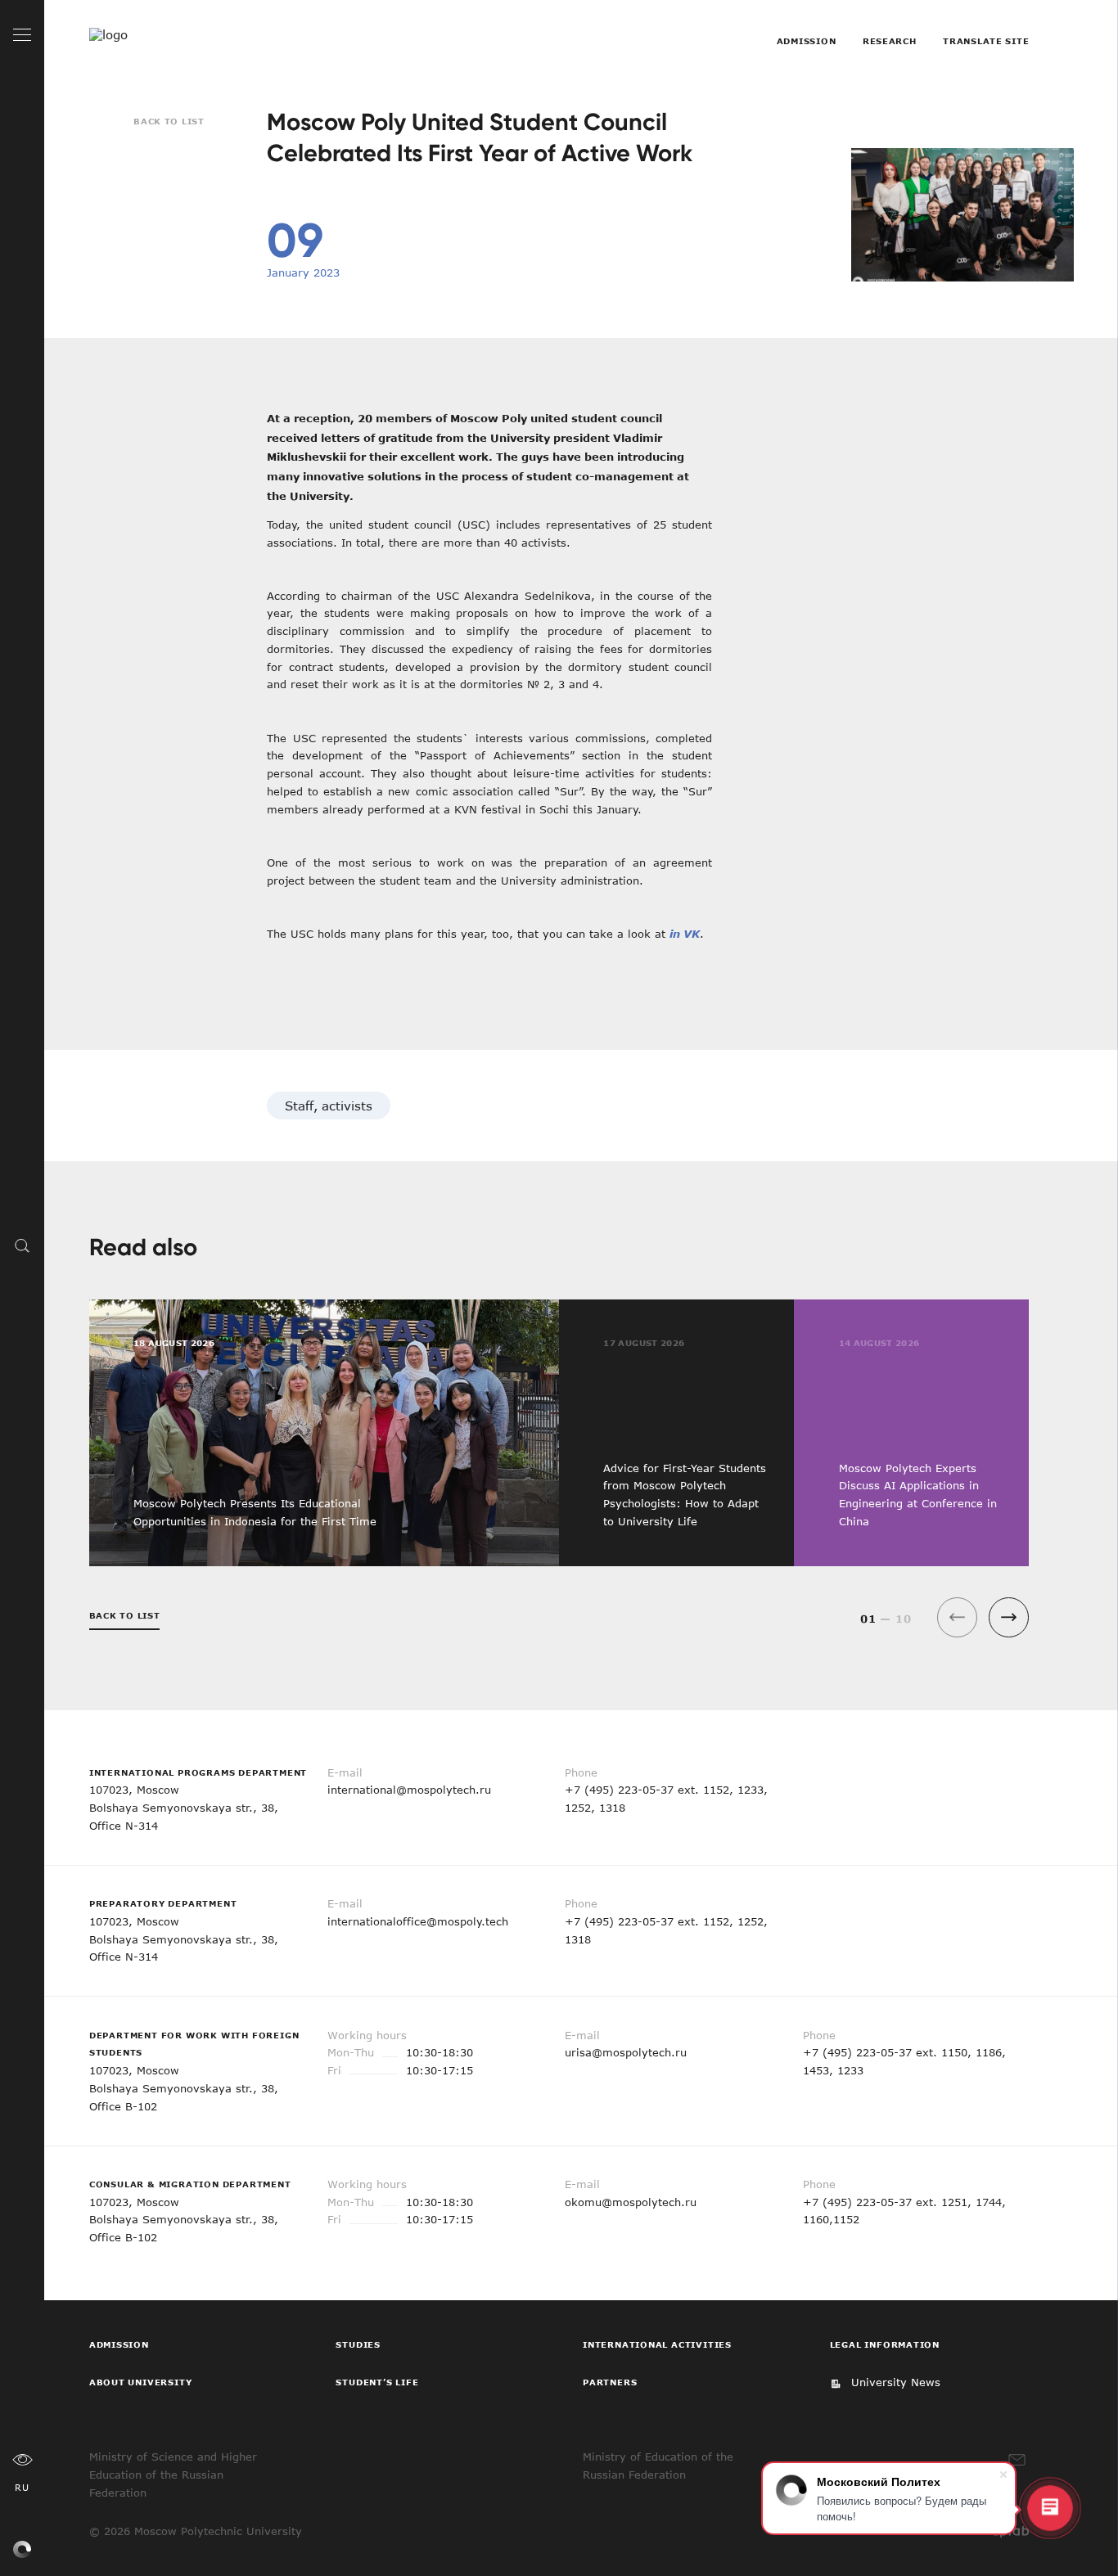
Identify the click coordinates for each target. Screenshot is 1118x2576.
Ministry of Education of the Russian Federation (658, 2466)
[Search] (23, 1245)
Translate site (986, 41)
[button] (1009, 1617)
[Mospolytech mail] (1017, 2460)
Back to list (169, 121)
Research (890, 41)
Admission (806, 41)
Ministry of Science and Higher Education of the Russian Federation (173, 2475)
